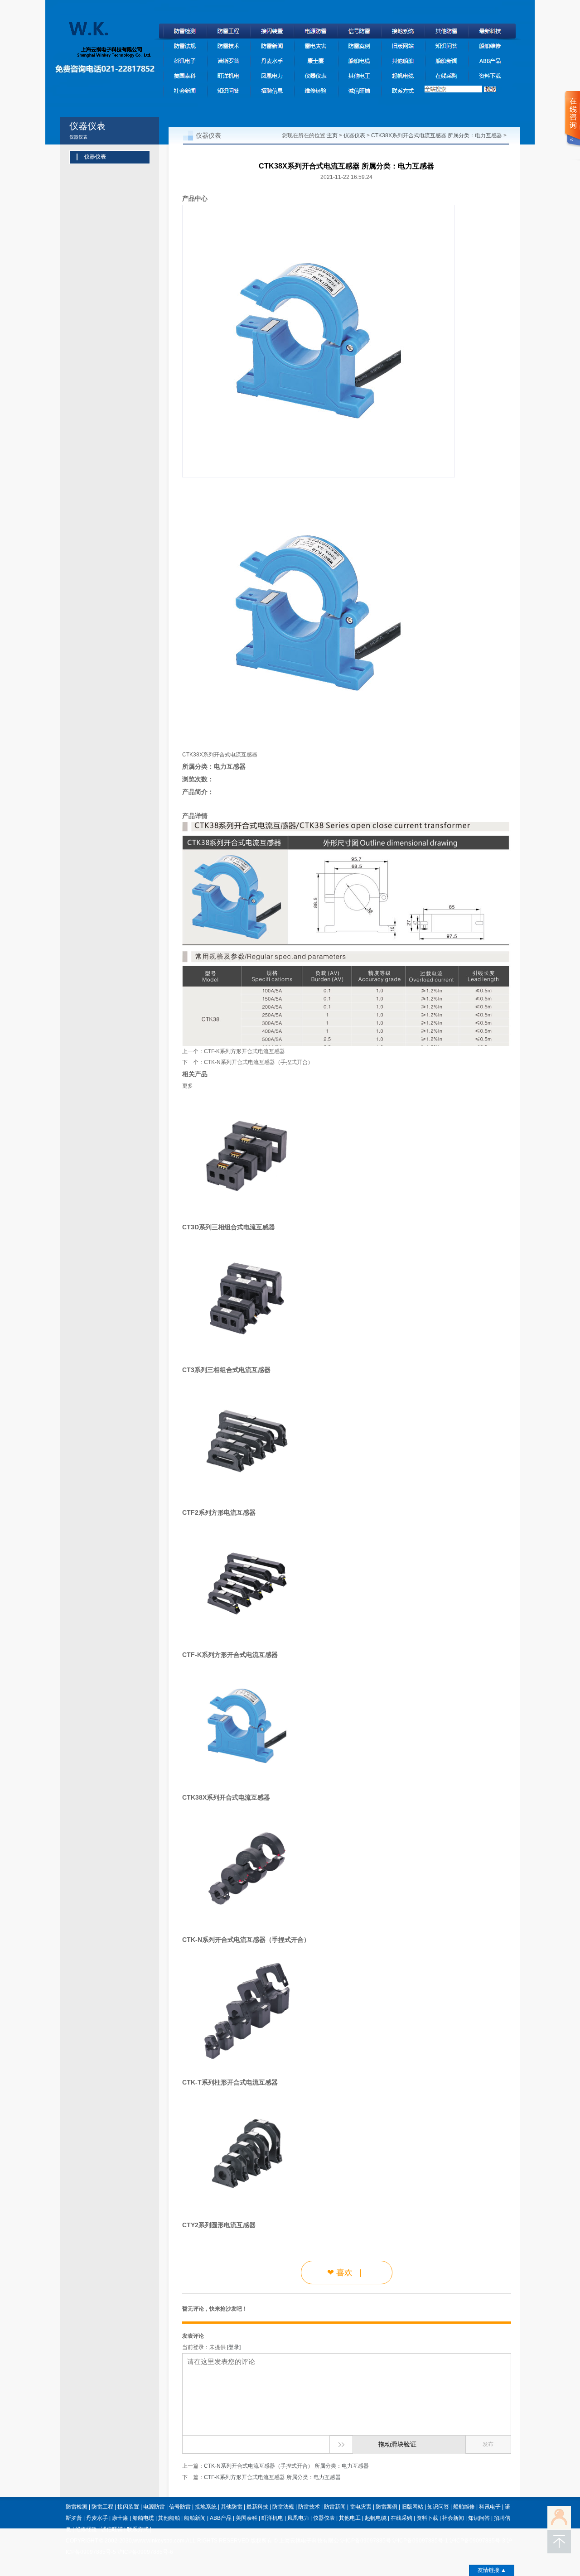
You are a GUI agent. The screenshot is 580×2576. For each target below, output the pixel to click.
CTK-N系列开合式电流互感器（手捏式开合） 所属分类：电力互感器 (286, 2466)
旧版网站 (412, 2507)
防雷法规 (283, 2507)
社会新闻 (453, 2518)
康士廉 (120, 2518)
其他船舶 (169, 2518)
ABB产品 (221, 2518)
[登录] (234, 2347)
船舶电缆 (143, 2518)
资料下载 (427, 2518)
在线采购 (401, 2518)
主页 (332, 135)
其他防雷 (232, 2507)
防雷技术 (309, 2507)
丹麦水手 (97, 2518)
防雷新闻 (335, 2507)
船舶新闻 (195, 2518)
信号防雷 (180, 2507)
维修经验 (86, 2529)
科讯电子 (490, 2507)
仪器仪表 (354, 135)
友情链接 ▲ (492, 2570)
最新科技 (257, 2507)
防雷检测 (77, 2507)
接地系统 (206, 2507)
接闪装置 (128, 2507)
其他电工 (350, 2518)
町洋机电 (272, 2518)
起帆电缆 (376, 2518)
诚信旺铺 (112, 2529)
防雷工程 (102, 2507)
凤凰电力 (298, 2518)
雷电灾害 (361, 2507)
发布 (488, 2444)
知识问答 (438, 2507)
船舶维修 (464, 2507)
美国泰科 (246, 2518)
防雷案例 (387, 2507)
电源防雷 (154, 2507)
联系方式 (138, 2529)
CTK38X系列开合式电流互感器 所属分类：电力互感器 (437, 135)
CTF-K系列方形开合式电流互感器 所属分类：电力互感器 (272, 2477)
